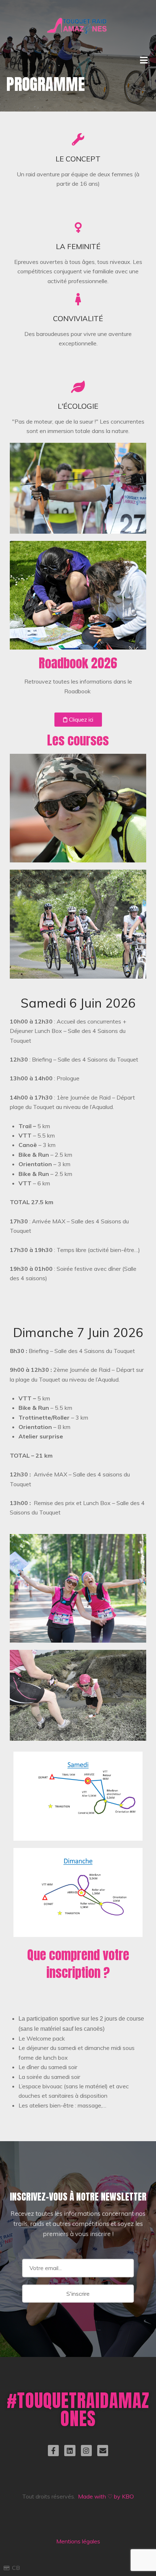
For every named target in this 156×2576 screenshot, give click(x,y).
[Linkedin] (70, 2450)
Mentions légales (78, 2541)
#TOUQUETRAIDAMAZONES (78, 2409)
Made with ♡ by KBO (106, 2496)
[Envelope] (103, 2450)
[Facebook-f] (53, 2450)
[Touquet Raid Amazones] (78, 18)
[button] (78, 720)
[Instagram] (86, 2450)
